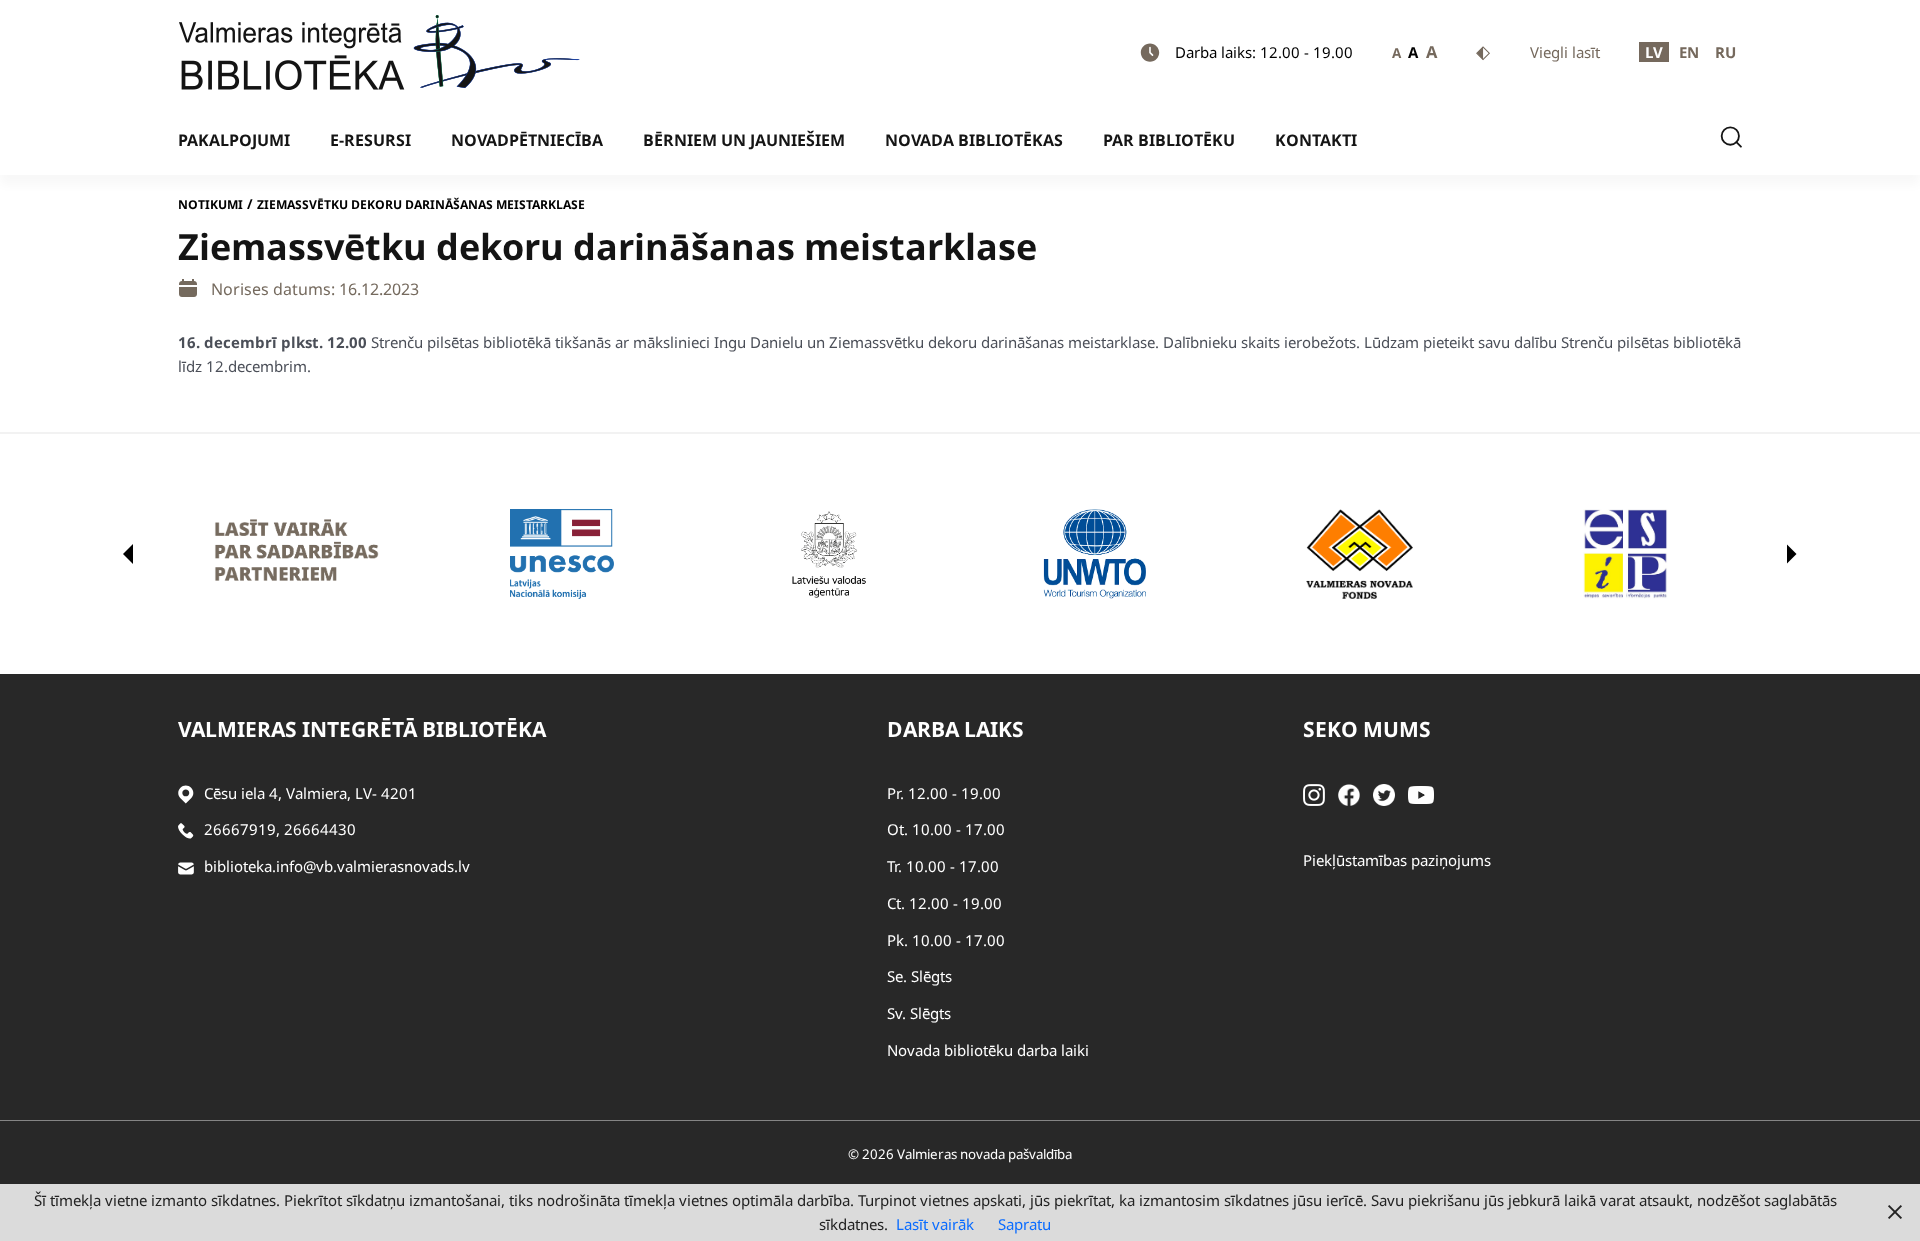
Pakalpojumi (234, 140)
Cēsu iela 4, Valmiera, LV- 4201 (310, 793)
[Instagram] (1314, 793)
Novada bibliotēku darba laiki (988, 1050)
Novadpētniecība (527, 140)
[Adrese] (186, 793)
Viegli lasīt (1565, 52)
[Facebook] (1349, 793)
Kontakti (1316, 140)
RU (1725, 52)
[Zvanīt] (186, 829)
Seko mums (1367, 729)
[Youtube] (1421, 793)
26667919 (240, 829)
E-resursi (370, 140)
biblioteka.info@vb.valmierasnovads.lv (337, 866)
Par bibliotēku (1169, 140)
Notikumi (210, 204)
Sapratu (1024, 1224)
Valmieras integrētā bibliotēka (362, 729)
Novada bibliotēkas (974, 140)
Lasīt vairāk (935, 1224)
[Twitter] (1384, 793)
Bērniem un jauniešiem (744, 140)
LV (1654, 52)
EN (1689, 52)
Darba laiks (955, 729)
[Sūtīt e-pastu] (186, 866)
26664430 (320, 829)
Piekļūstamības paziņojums (1397, 860)
